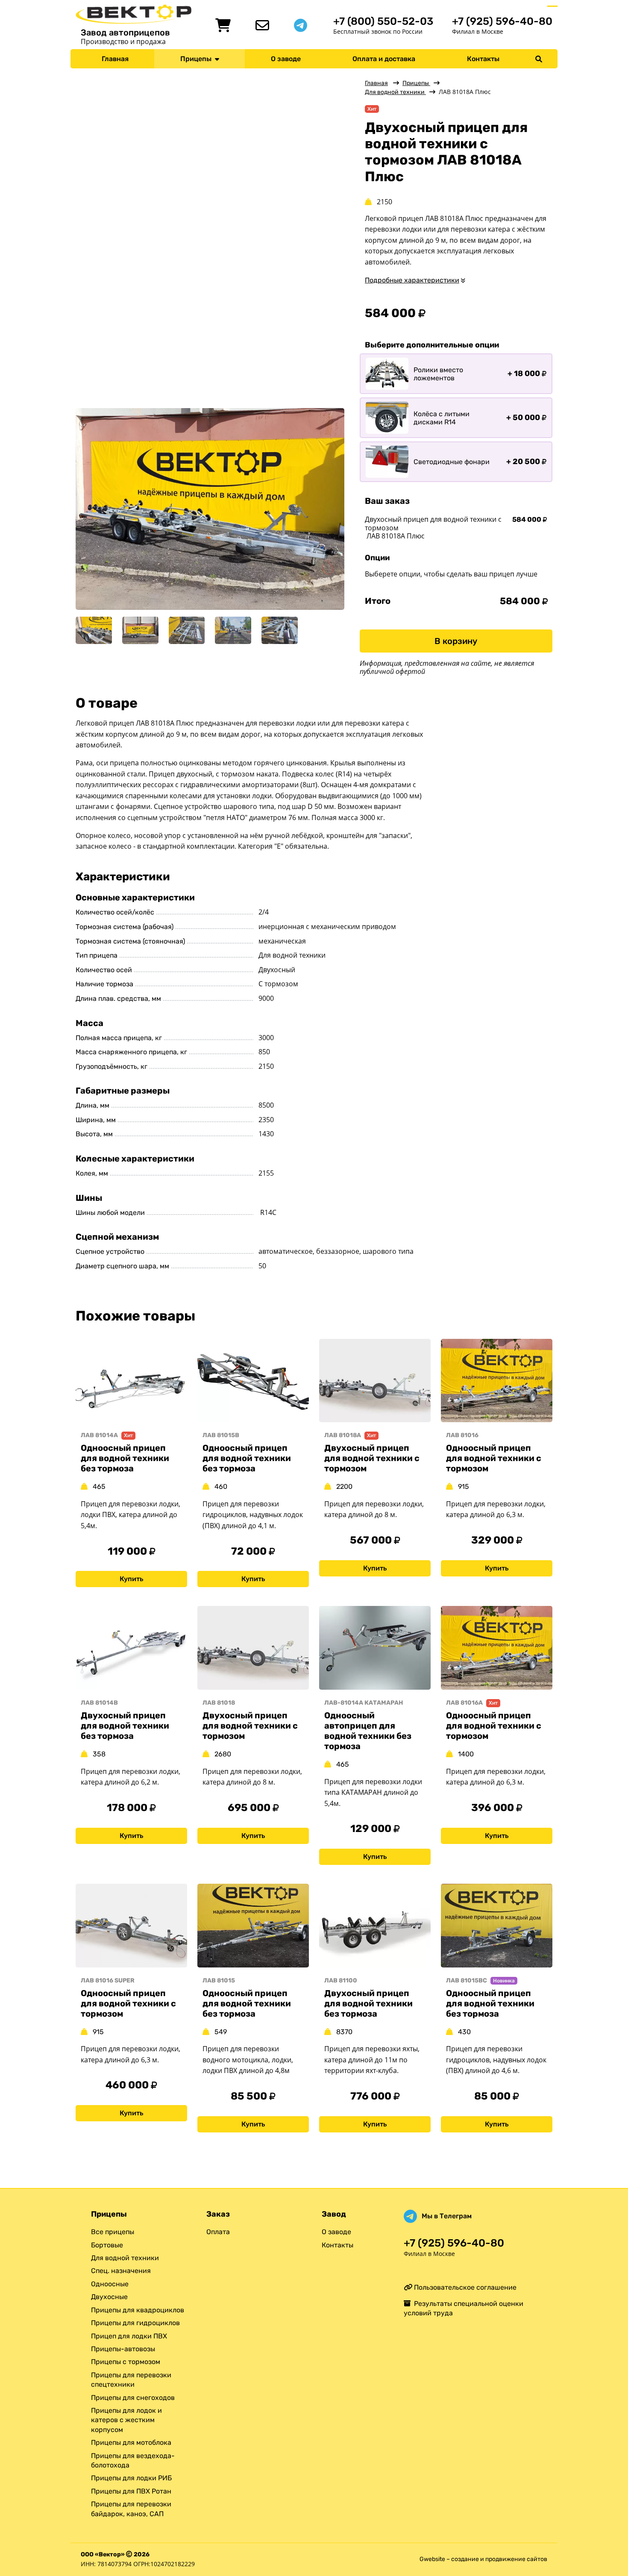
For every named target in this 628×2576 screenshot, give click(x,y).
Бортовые (107, 2245)
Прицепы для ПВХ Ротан (131, 2491)
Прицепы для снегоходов (133, 2398)
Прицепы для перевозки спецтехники (131, 2380)
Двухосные (109, 2297)
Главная (115, 59)
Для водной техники (395, 92)
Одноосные (110, 2284)
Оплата (218, 2232)
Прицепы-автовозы (123, 2349)
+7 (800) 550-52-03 (383, 21)
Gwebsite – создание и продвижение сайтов (483, 2559)
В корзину (456, 641)
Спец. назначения (121, 2271)
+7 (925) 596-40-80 (502, 21)
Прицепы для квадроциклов (138, 2310)
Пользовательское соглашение (464, 2287)
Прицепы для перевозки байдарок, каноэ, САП (131, 2509)
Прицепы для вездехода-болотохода (133, 2460)
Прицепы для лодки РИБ (131, 2478)
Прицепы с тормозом (126, 2362)
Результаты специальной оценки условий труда (464, 2308)
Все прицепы (113, 2232)
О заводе (286, 59)
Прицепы (198, 59)
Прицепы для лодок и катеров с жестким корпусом (126, 2420)
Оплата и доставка (384, 59)
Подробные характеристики (412, 280)
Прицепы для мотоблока (131, 2442)
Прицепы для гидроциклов (135, 2323)
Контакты (483, 59)
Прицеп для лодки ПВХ (129, 2336)
